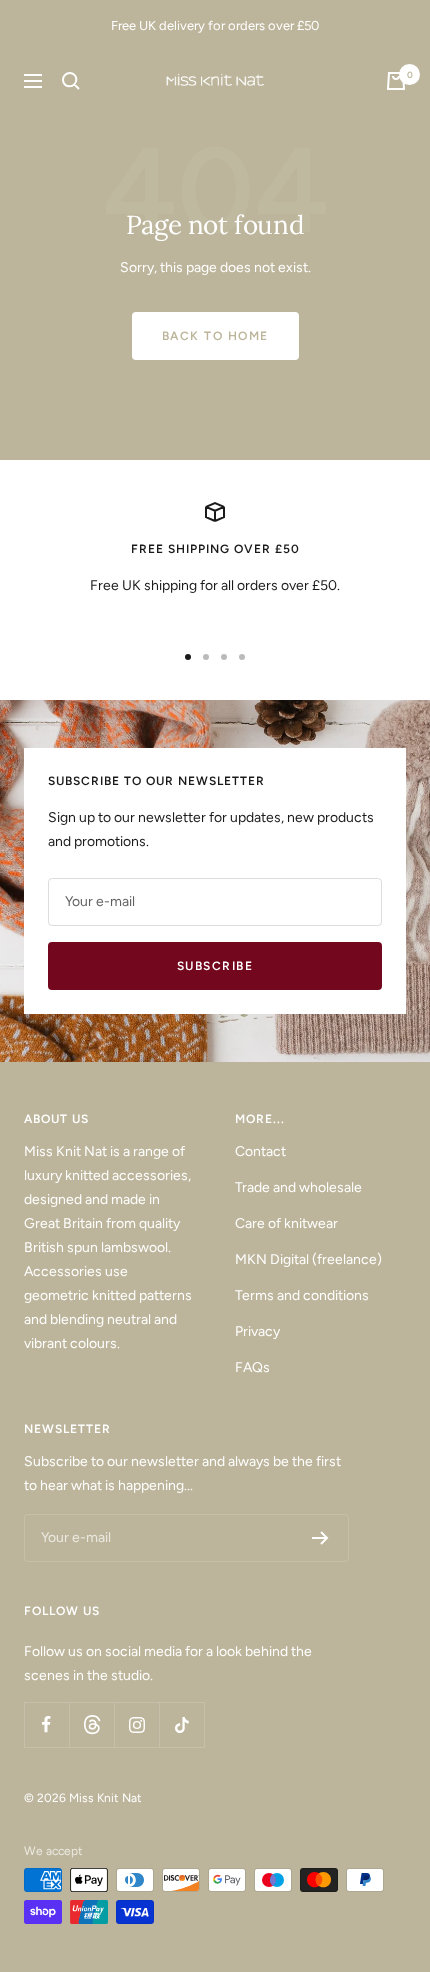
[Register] (320, 1538)
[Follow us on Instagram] (136, 1724)
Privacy (257, 1331)
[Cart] (396, 81)
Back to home (215, 336)
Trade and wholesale (298, 1187)
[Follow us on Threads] (91, 1724)
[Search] (71, 81)
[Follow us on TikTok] (181, 1724)
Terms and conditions (302, 1295)
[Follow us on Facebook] (46, 1724)
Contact (260, 1151)
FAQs (252, 1367)
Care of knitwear (286, 1223)
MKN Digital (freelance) (308, 1259)
